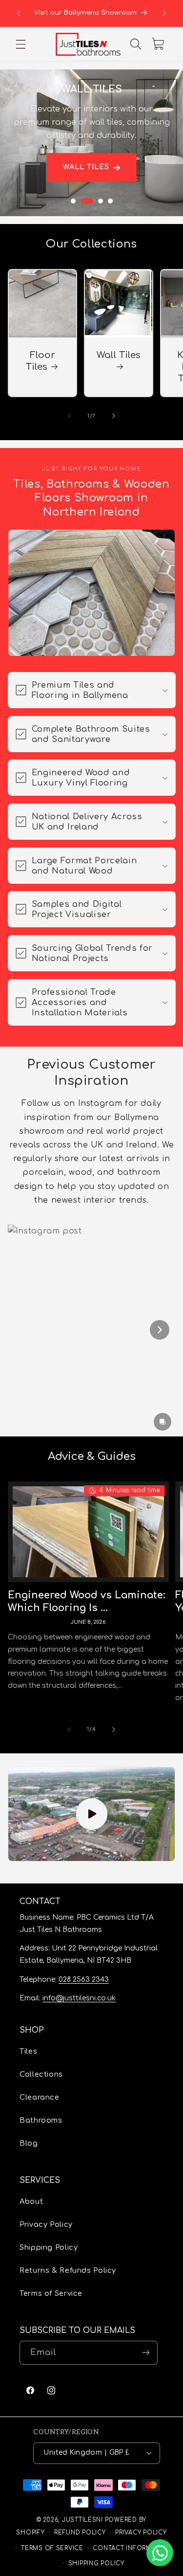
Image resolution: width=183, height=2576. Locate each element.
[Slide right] (114, 416)
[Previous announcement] (19, 13)
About (31, 2201)
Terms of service (52, 2548)
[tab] (73, 201)
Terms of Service (51, 2293)
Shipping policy (96, 2564)
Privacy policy (141, 2533)
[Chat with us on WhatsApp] (160, 2553)
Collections (41, 2074)
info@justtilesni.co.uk (79, 1998)
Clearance (40, 2097)
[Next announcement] (164, 13)
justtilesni (82, 2520)
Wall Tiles (86, 168)
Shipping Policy (49, 2247)
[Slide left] (69, 416)
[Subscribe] (146, 2353)
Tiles (28, 2051)
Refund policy (80, 2533)
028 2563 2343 (84, 1980)
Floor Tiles (40, 361)
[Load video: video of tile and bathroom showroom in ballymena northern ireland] (92, 1814)
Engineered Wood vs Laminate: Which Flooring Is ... (87, 1602)
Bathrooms (41, 2120)
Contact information (132, 2548)
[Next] (160, 1330)
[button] (20, 44)
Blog (29, 2143)
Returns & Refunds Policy (68, 2270)
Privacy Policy (46, 2224)
